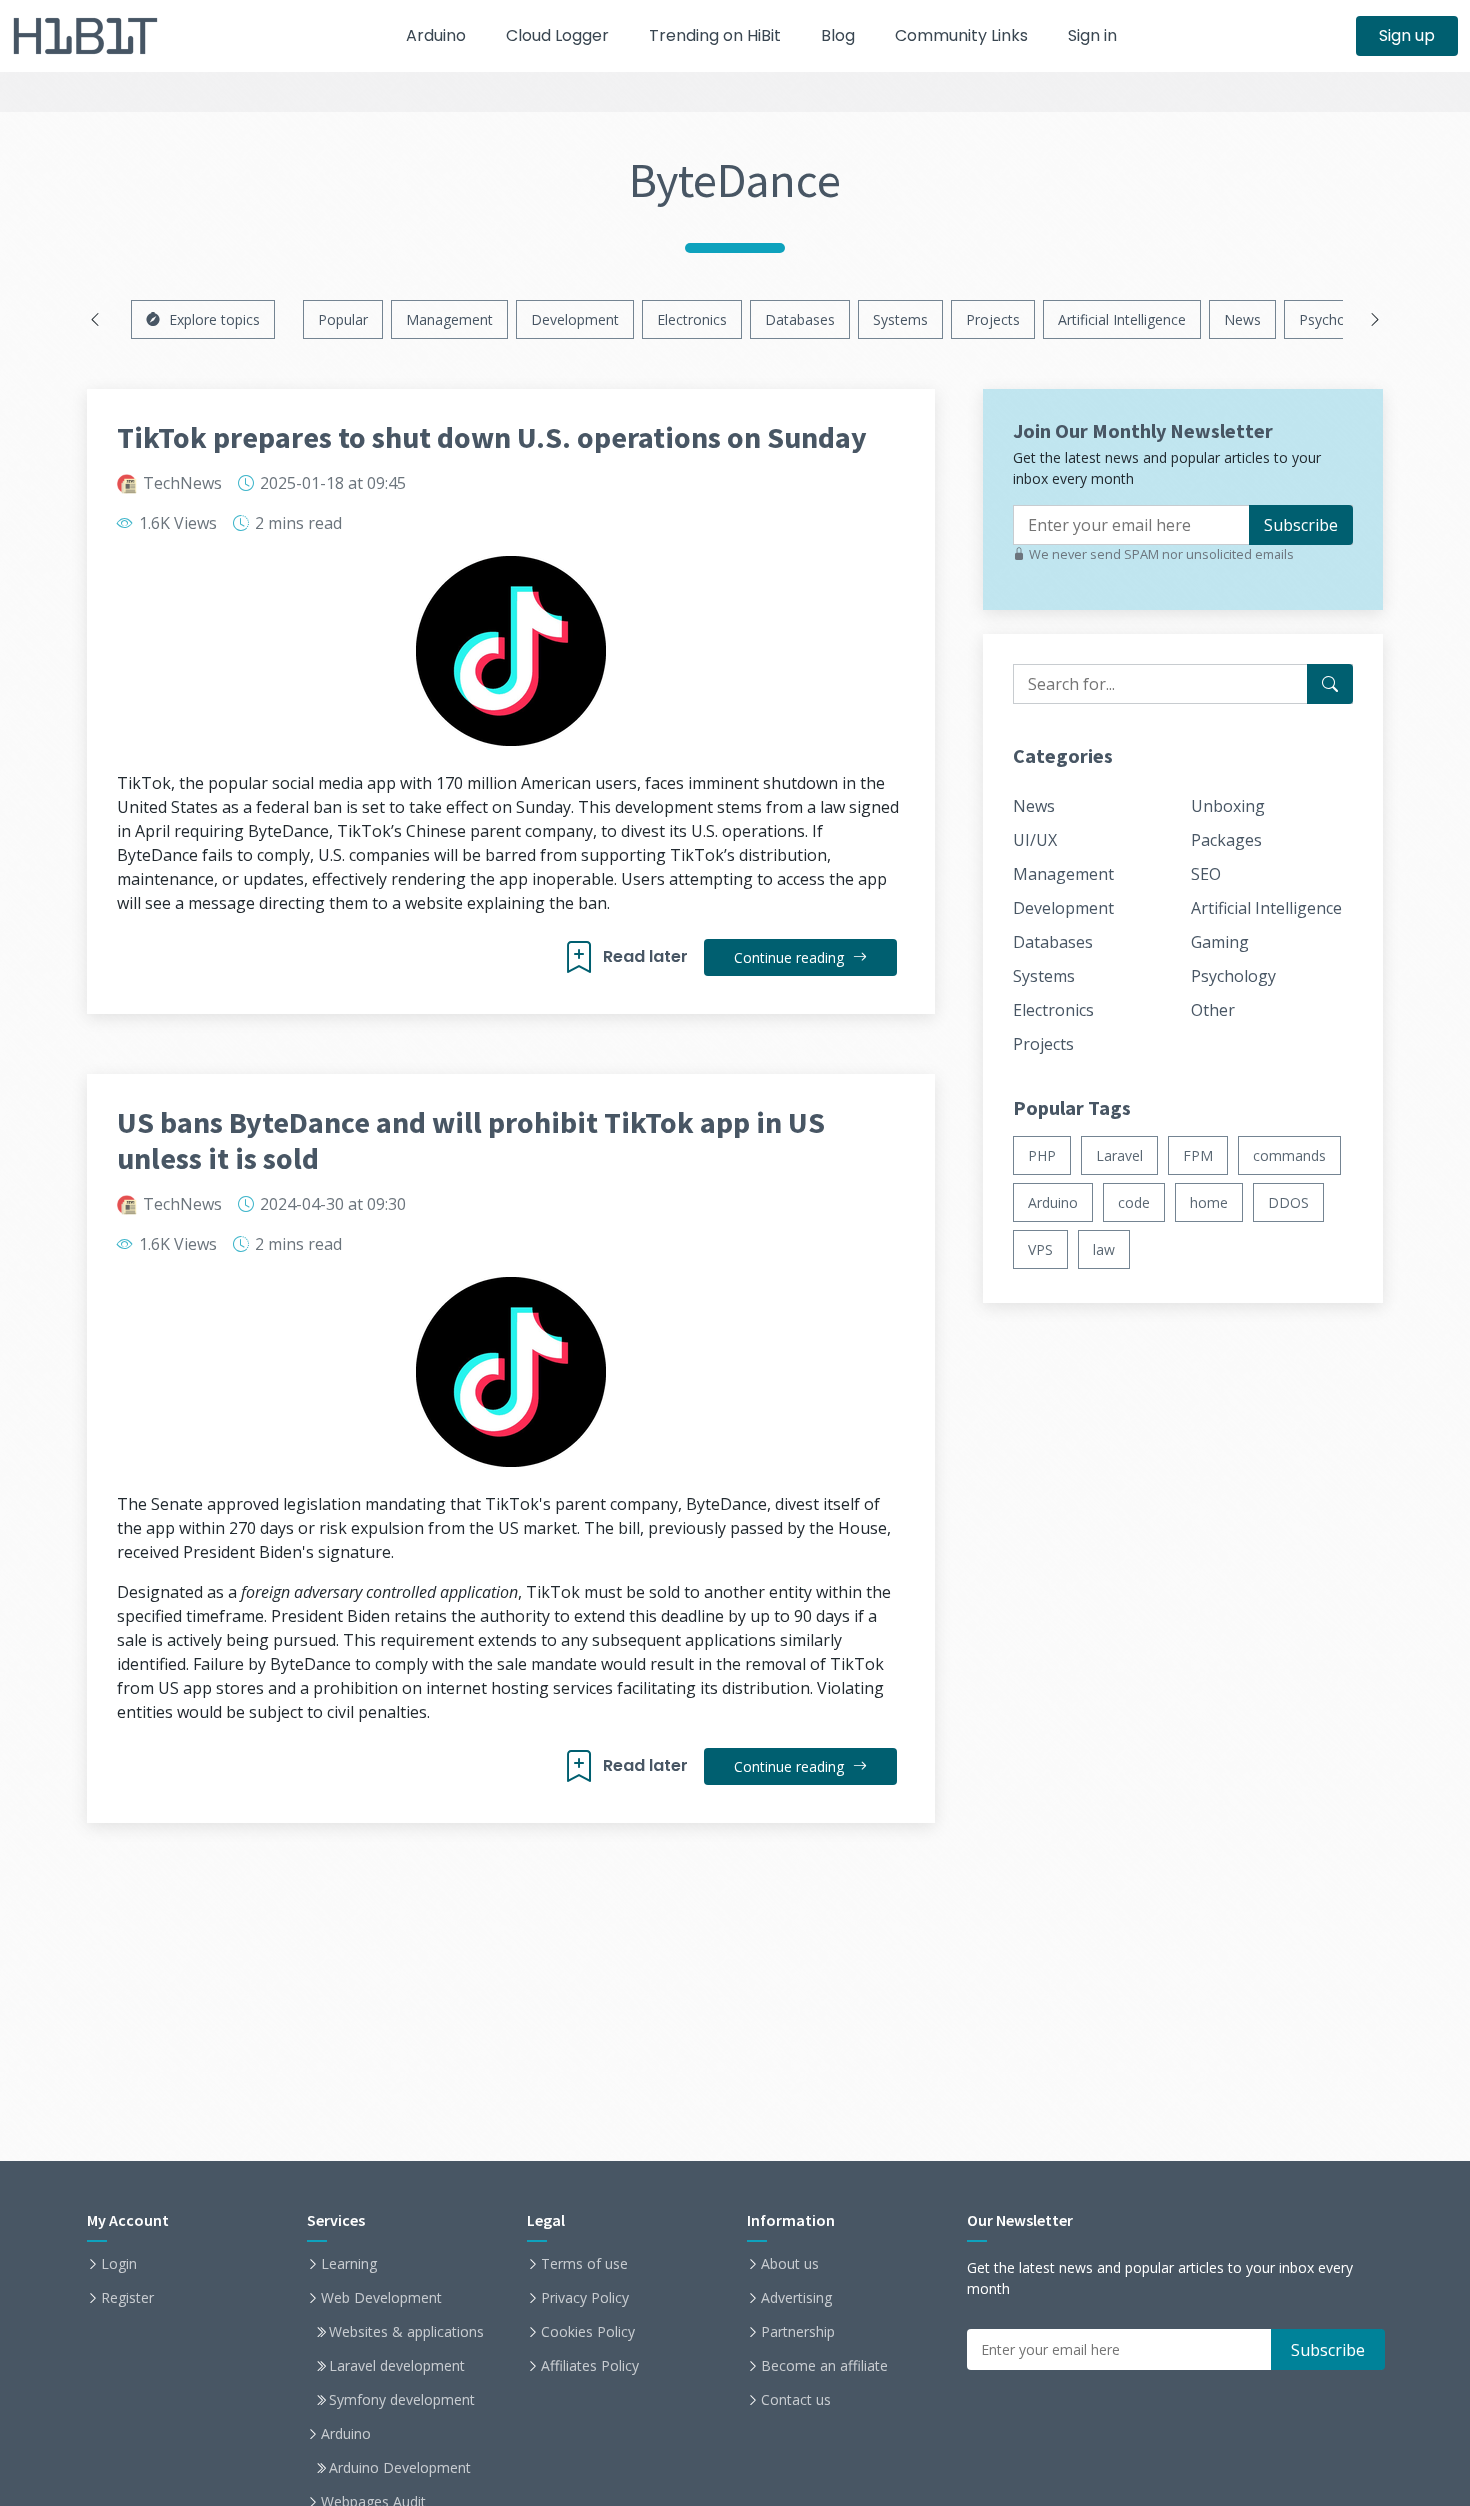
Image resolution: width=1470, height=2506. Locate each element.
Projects (993, 319)
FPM (1198, 1155)
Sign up (1407, 35)
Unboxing (1228, 806)
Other (1213, 1010)
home (1209, 1202)
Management (449, 319)
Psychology (1336, 319)
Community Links (961, 35)
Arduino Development (400, 2468)
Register (127, 2298)
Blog (838, 35)
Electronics (692, 319)
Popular (343, 319)
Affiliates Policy (590, 2366)
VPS (1040, 1249)
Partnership (798, 2332)
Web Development (381, 2298)
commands (1289, 1155)
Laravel (1119, 1155)
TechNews (182, 483)
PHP (1042, 1155)
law (1104, 1249)
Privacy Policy (585, 2298)
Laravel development (397, 2366)
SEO (1206, 874)
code (1134, 1202)
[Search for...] (1330, 684)
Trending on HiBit (715, 35)
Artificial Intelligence (1122, 319)
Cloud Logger (557, 35)
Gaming (1220, 942)
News (1242, 319)
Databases (800, 319)
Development (575, 319)
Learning (349, 2264)
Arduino (436, 35)
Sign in (1092, 35)
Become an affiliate (824, 2366)
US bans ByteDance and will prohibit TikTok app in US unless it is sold (471, 1140)
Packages (1226, 840)
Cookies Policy (588, 2332)
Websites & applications (406, 2332)
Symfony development (402, 2400)
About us (790, 2264)
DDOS (1288, 1202)
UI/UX (1035, 840)
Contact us (796, 2400)
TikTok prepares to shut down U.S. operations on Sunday (492, 437)
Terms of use (584, 2264)
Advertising (796, 2298)
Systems (900, 319)
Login (119, 2264)
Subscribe (1301, 525)
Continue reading (791, 957)
